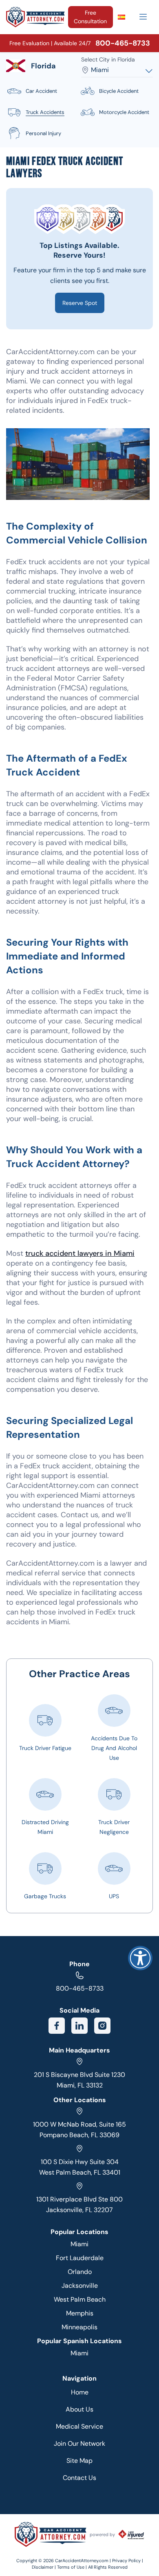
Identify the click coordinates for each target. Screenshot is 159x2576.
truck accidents (45, 112)
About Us (79, 2409)
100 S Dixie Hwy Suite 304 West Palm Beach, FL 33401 (80, 2167)
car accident (41, 91)
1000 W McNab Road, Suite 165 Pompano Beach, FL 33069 (79, 2130)
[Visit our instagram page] (102, 2026)
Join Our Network (79, 2443)
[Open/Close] (143, 17)
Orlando (80, 2272)
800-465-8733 (80, 1988)
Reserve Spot (80, 303)
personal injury (43, 133)
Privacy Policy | (128, 2561)
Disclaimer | (44, 2567)
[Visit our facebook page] (57, 2026)
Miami (79, 2244)
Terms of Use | (72, 2567)
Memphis (80, 2313)
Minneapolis (79, 2327)
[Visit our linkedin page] (79, 2026)
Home (80, 2392)
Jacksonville (80, 2286)
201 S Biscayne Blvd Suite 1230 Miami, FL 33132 (79, 2080)
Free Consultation (90, 17)
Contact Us (79, 2478)
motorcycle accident (124, 112)
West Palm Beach (80, 2299)
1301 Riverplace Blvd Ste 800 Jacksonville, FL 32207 (79, 2205)
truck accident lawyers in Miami (80, 1253)
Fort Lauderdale (80, 2258)
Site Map (79, 2461)
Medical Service (79, 2426)
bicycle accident (119, 91)
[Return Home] (35, 17)
